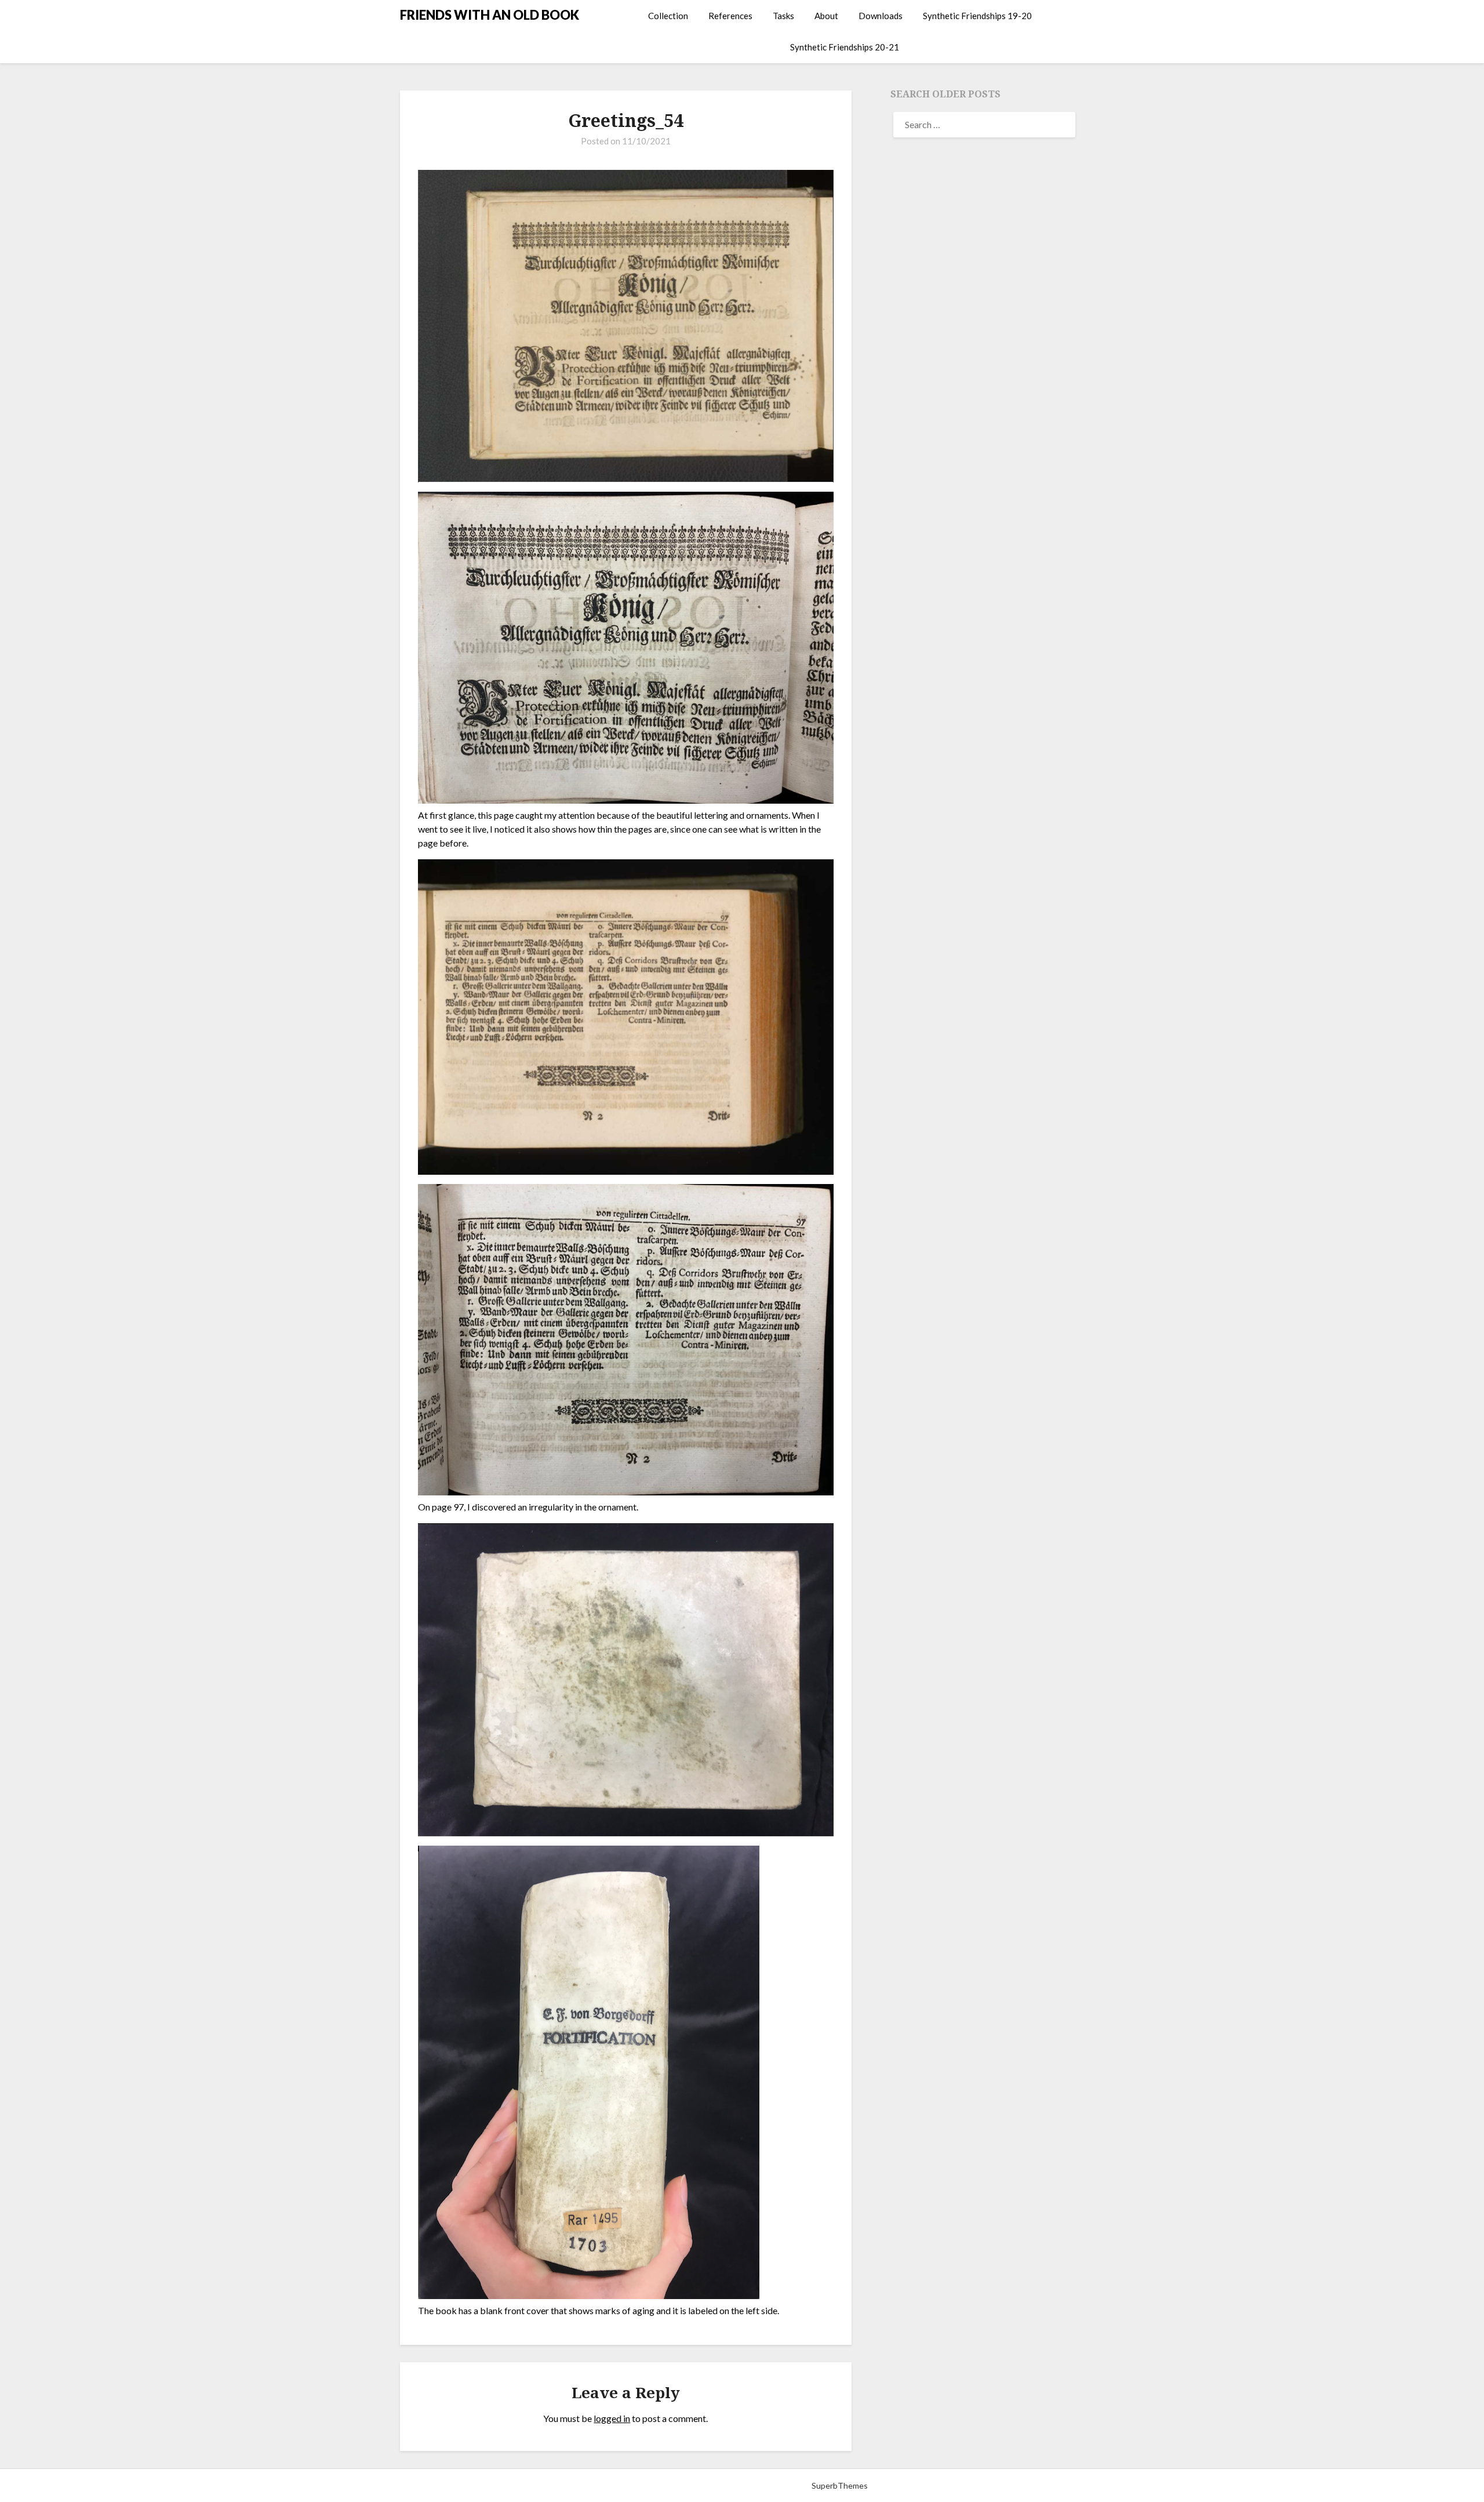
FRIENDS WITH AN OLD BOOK (490, 15)
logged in (612, 2418)
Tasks (783, 16)
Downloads (881, 16)
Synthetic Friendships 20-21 (845, 47)
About (826, 16)
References (730, 16)
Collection (668, 16)
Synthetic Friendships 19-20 (977, 16)
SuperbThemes (840, 2485)
